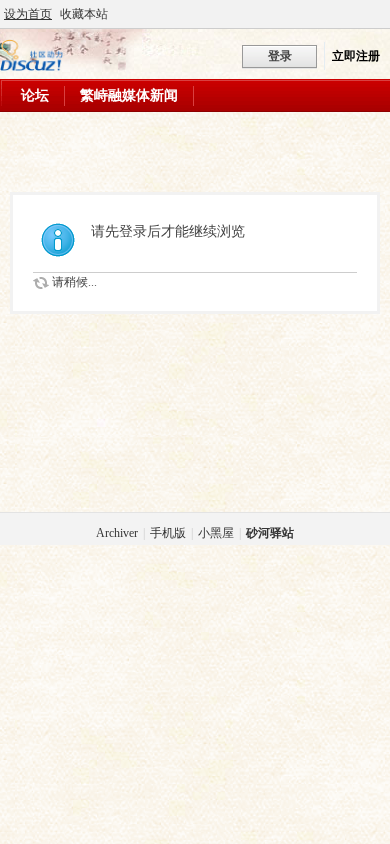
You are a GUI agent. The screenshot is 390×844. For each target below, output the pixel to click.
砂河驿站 (270, 533)
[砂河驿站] (31, 67)
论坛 (35, 95)
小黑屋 (216, 533)
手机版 (168, 533)
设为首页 (28, 14)
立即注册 (356, 56)
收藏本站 (84, 14)
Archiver (117, 533)
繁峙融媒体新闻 (129, 95)
